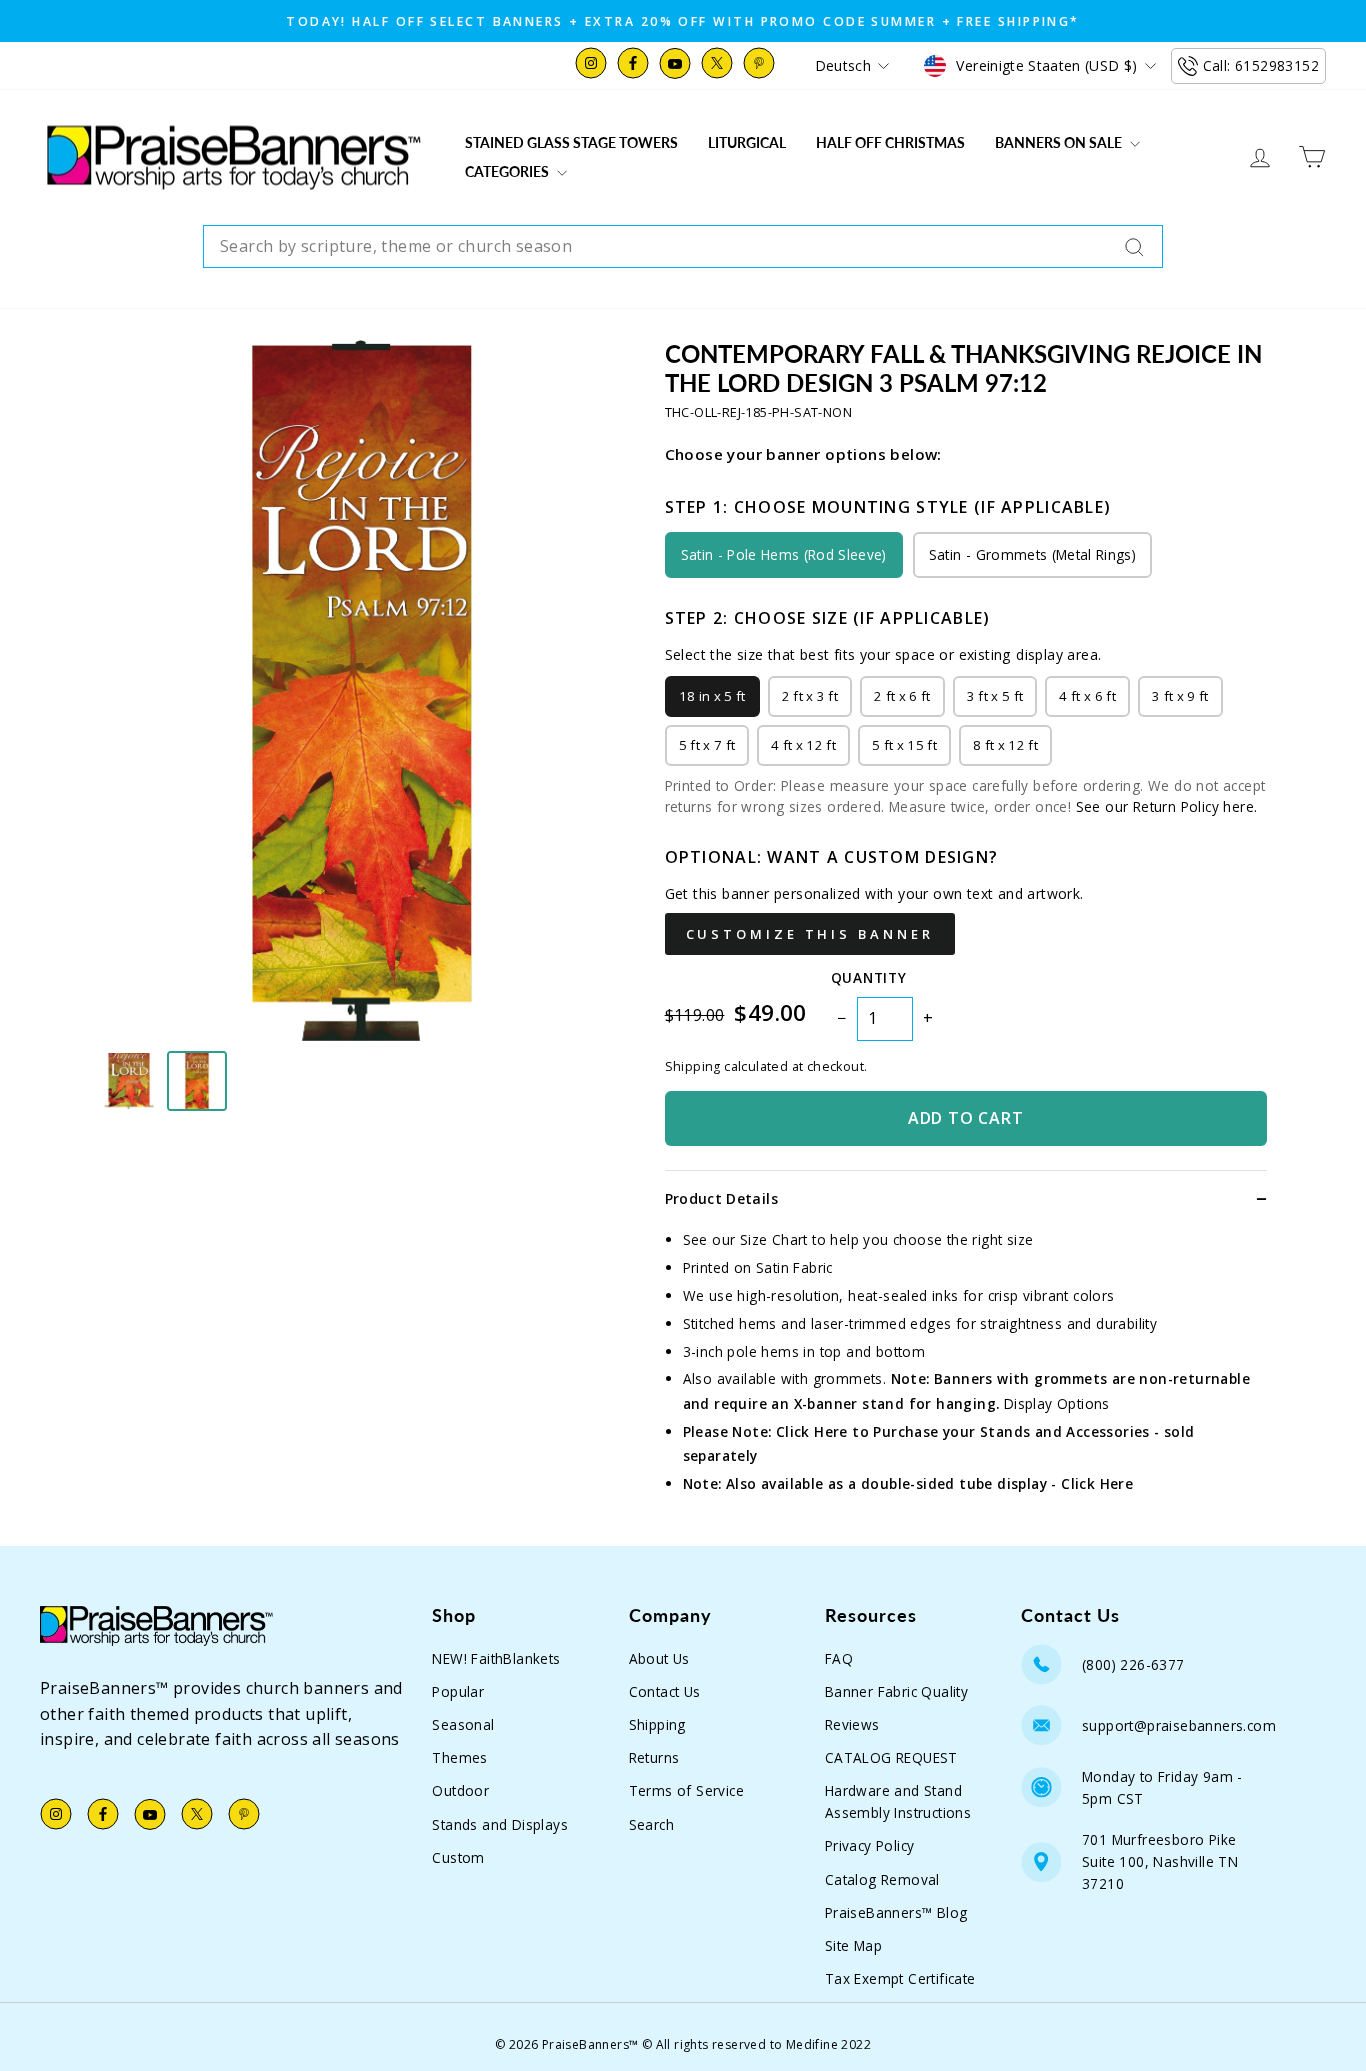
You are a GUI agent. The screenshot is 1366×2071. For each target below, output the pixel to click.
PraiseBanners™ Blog (896, 1912)
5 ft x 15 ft (904, 745)
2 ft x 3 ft (810, 696)
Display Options (1057, 1403)
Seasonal (463, 1724)
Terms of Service (686, 1790)
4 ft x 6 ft (1087, 696)
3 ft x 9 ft (1180, 696)
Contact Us (665, 1691)
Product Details (721, 1198)
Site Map (853, 1945)
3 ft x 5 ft (995, 696)
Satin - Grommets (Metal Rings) (1032, 554)
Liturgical (747, 142)
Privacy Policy (870, 1845)
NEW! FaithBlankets (496, 1658)
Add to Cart (966, 1118)
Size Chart (774, 1239)
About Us (659, 1658)
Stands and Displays (500, 1824)
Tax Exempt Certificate (900, 1978)
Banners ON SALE (1060, 142)
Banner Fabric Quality (896, 1691)
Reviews (852, 1724)
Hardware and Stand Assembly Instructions (898, 1801)
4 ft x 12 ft (803, 745)
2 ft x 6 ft (902, 696)
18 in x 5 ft (712, 696)
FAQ (839, 1658)
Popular (458, 1691)
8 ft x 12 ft (1005, 745)
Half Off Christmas (890, 142)
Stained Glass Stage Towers (571, 142)
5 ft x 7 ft (707, 745)
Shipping (657, 1724)
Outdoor (460, 1790)
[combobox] (683, 247)
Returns (654, 1757)
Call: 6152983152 (1261, 65)
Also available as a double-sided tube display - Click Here (929, 1483)
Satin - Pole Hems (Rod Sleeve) (784, 554)
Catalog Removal (882, 1879)
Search (651, 1824)
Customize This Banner (810, 934)
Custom (458, 1857)
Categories (508, 171)
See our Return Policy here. (1167, 806)
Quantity (868, 977)
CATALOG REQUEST (891, 1757)
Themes (459, 1757)
